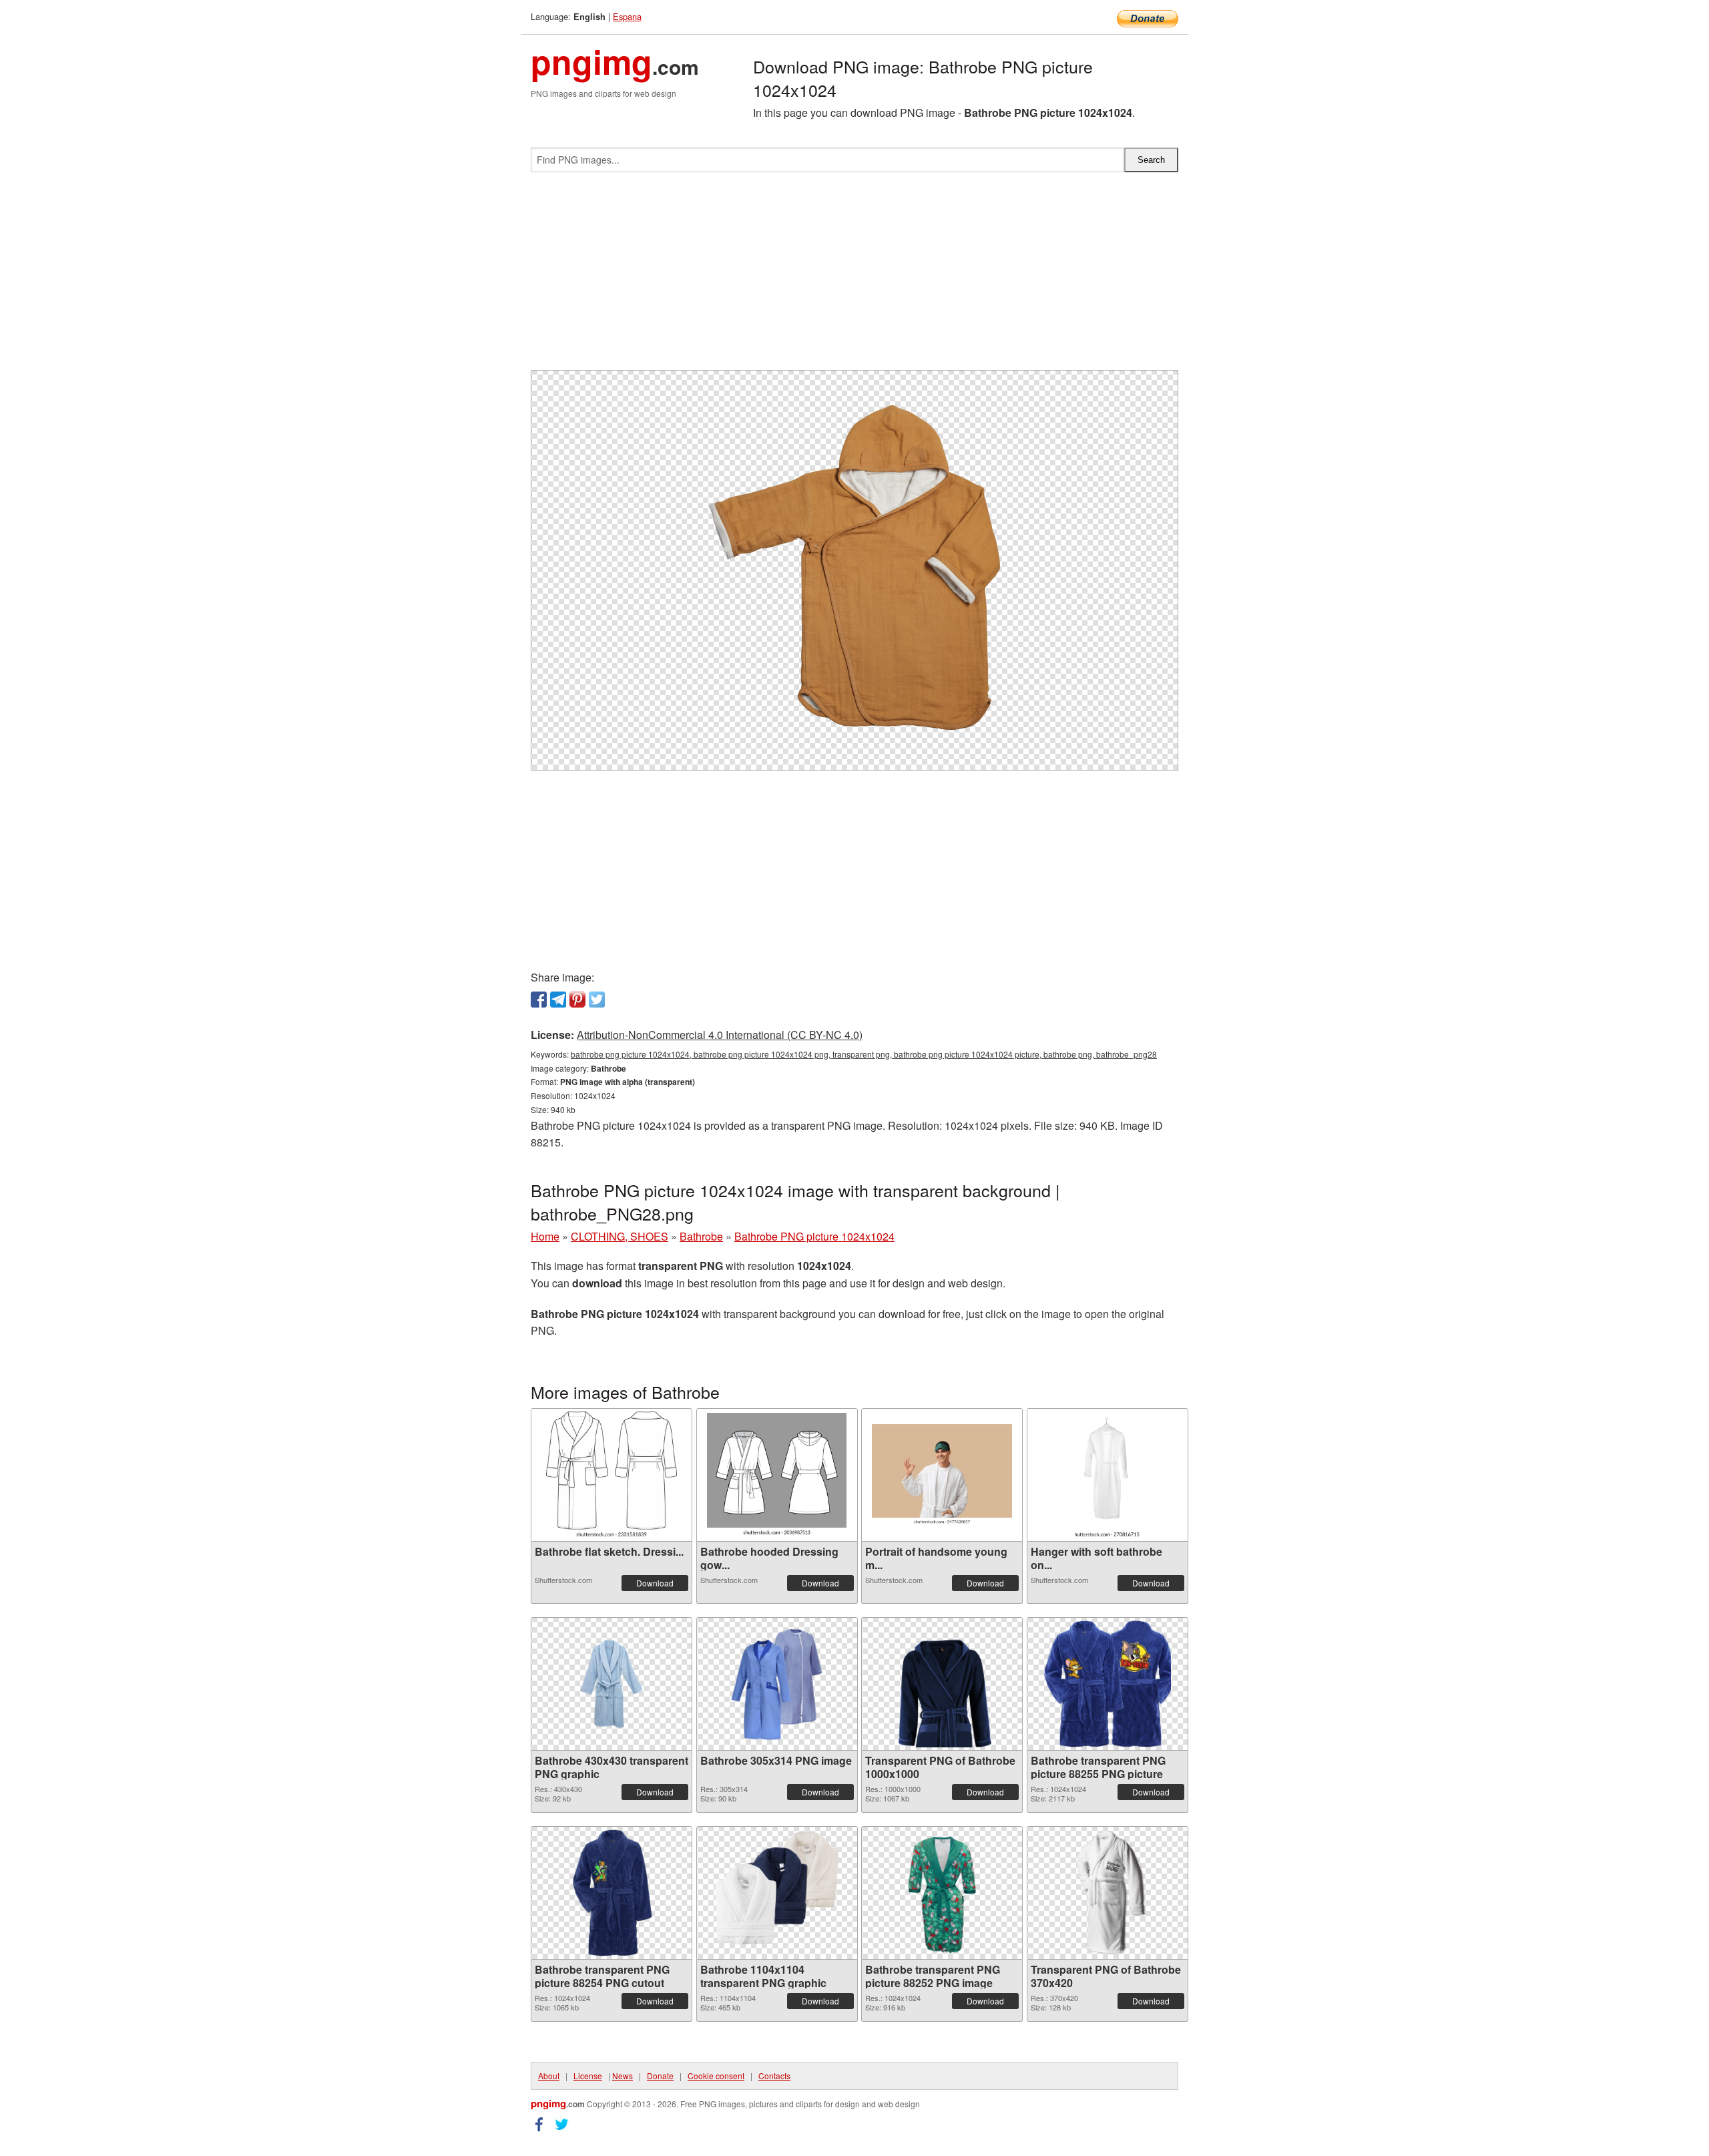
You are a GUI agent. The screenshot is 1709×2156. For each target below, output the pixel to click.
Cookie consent (716, 2076)
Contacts (774, 2076)
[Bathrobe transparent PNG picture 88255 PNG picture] (1108, 1684)
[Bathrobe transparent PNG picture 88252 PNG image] (942, 1893)
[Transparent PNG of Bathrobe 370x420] (1107, 1893)
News (623, 2076)
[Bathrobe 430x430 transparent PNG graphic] (612, 1684)
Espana (627, 16)
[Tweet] (597, 1000)
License (588, 2076)
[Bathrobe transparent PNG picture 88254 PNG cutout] (612, 1893)
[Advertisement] (854, 276)
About (549, 2076)
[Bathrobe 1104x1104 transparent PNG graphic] (777, 1893)
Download (655, 1583)
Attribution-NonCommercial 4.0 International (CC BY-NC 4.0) (720, 1035)
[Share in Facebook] (539, 1000)
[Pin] (577, 1000)
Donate (660, 2076)
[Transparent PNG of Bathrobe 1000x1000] (942, 1684)
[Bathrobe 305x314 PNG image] (776, 1684)
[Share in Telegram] (558, 1000)
